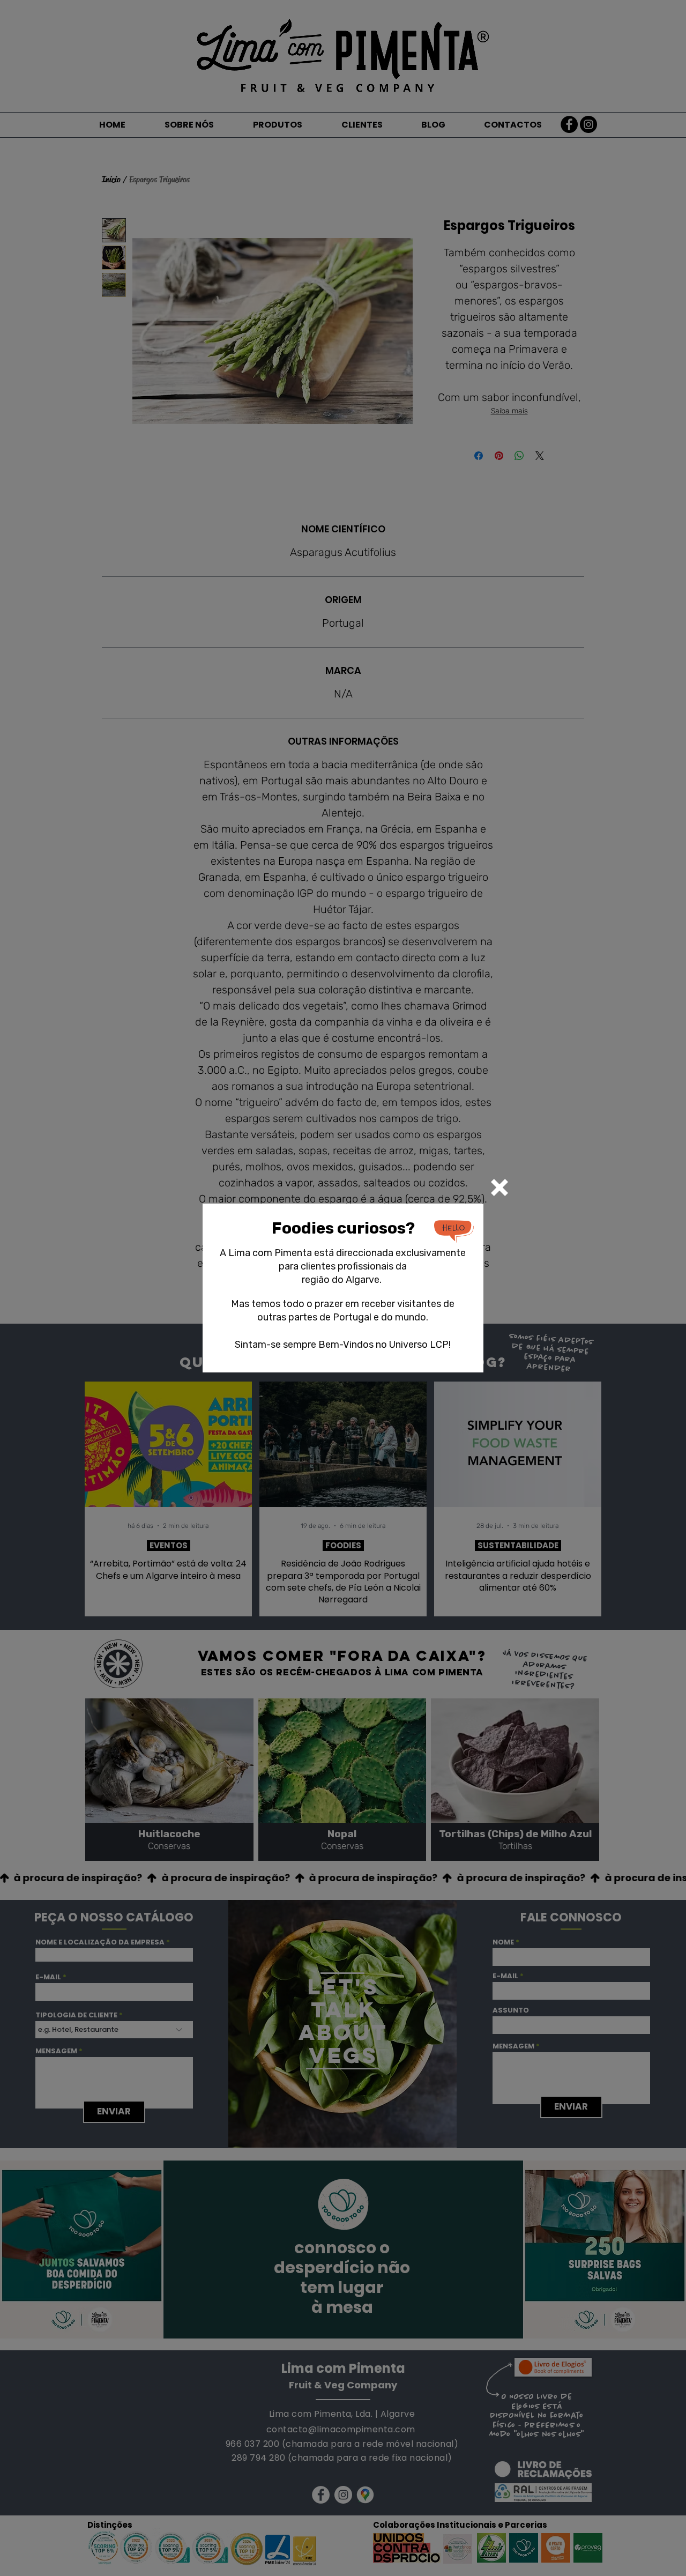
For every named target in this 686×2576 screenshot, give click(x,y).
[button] (499, 1187)
